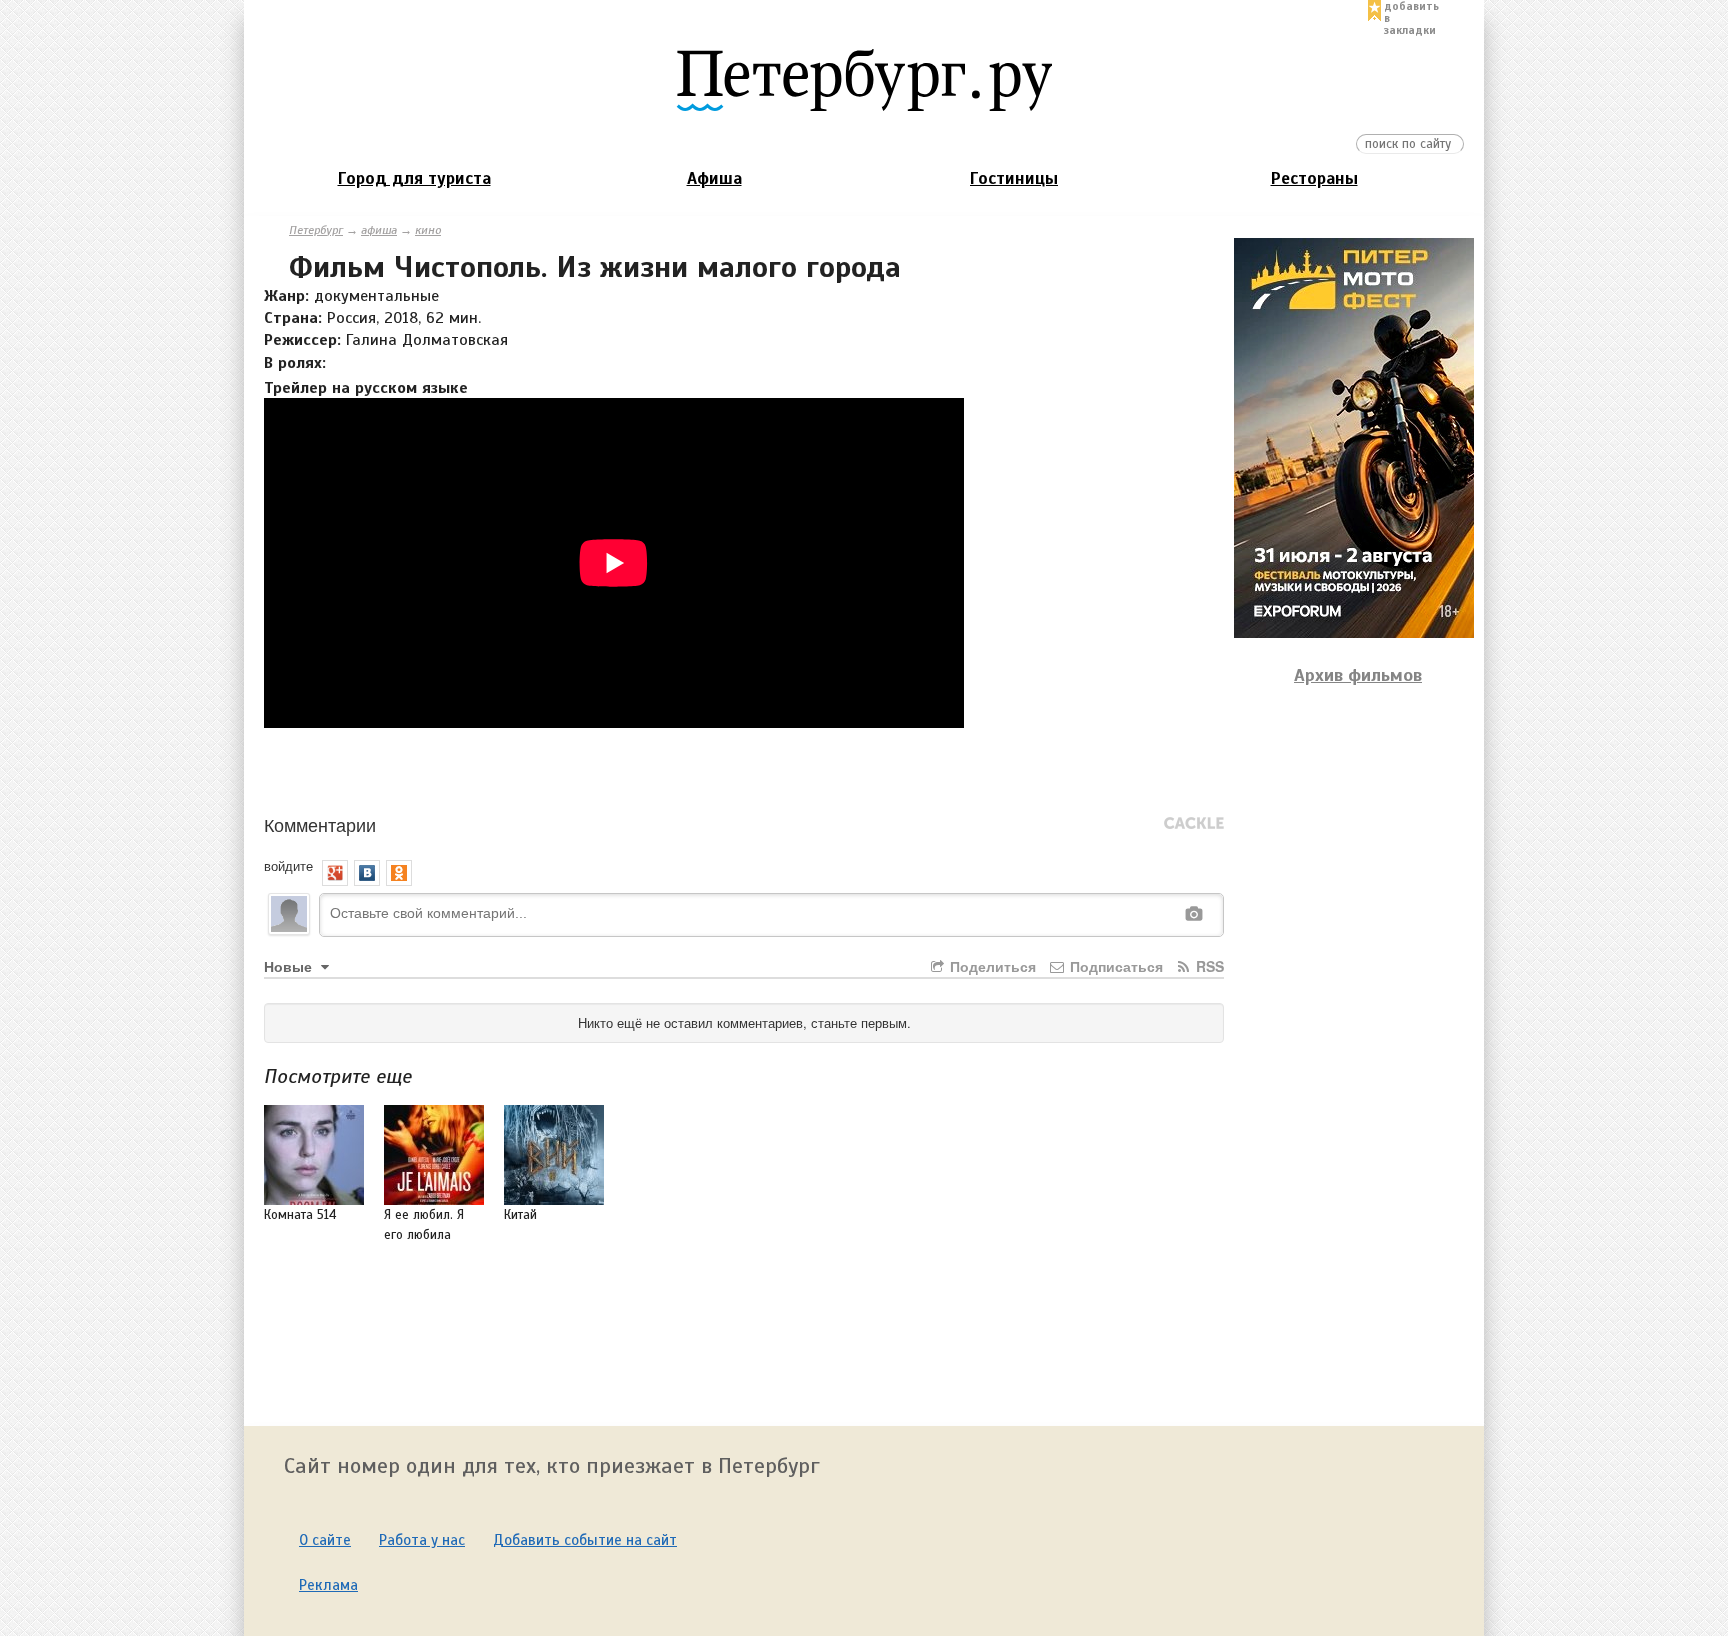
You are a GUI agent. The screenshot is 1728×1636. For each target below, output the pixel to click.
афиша (379, 230)
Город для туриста (414, 178)
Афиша (714, 178)
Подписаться (1114, 966)
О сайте (325, 1540)
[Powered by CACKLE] (1194, 824)
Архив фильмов (1358, 675)
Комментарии (320, 824)
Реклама (328, 1585)
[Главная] (864, 79)
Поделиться (991, 966)
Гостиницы (1014, 178)
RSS (1208, 966)
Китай (520, 1215)
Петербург (316, 230)
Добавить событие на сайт (585, 1540)
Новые (290, 966)
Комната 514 (300, 1215)
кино (428, 230)
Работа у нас (422, 1540)
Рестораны (1314, 178)
